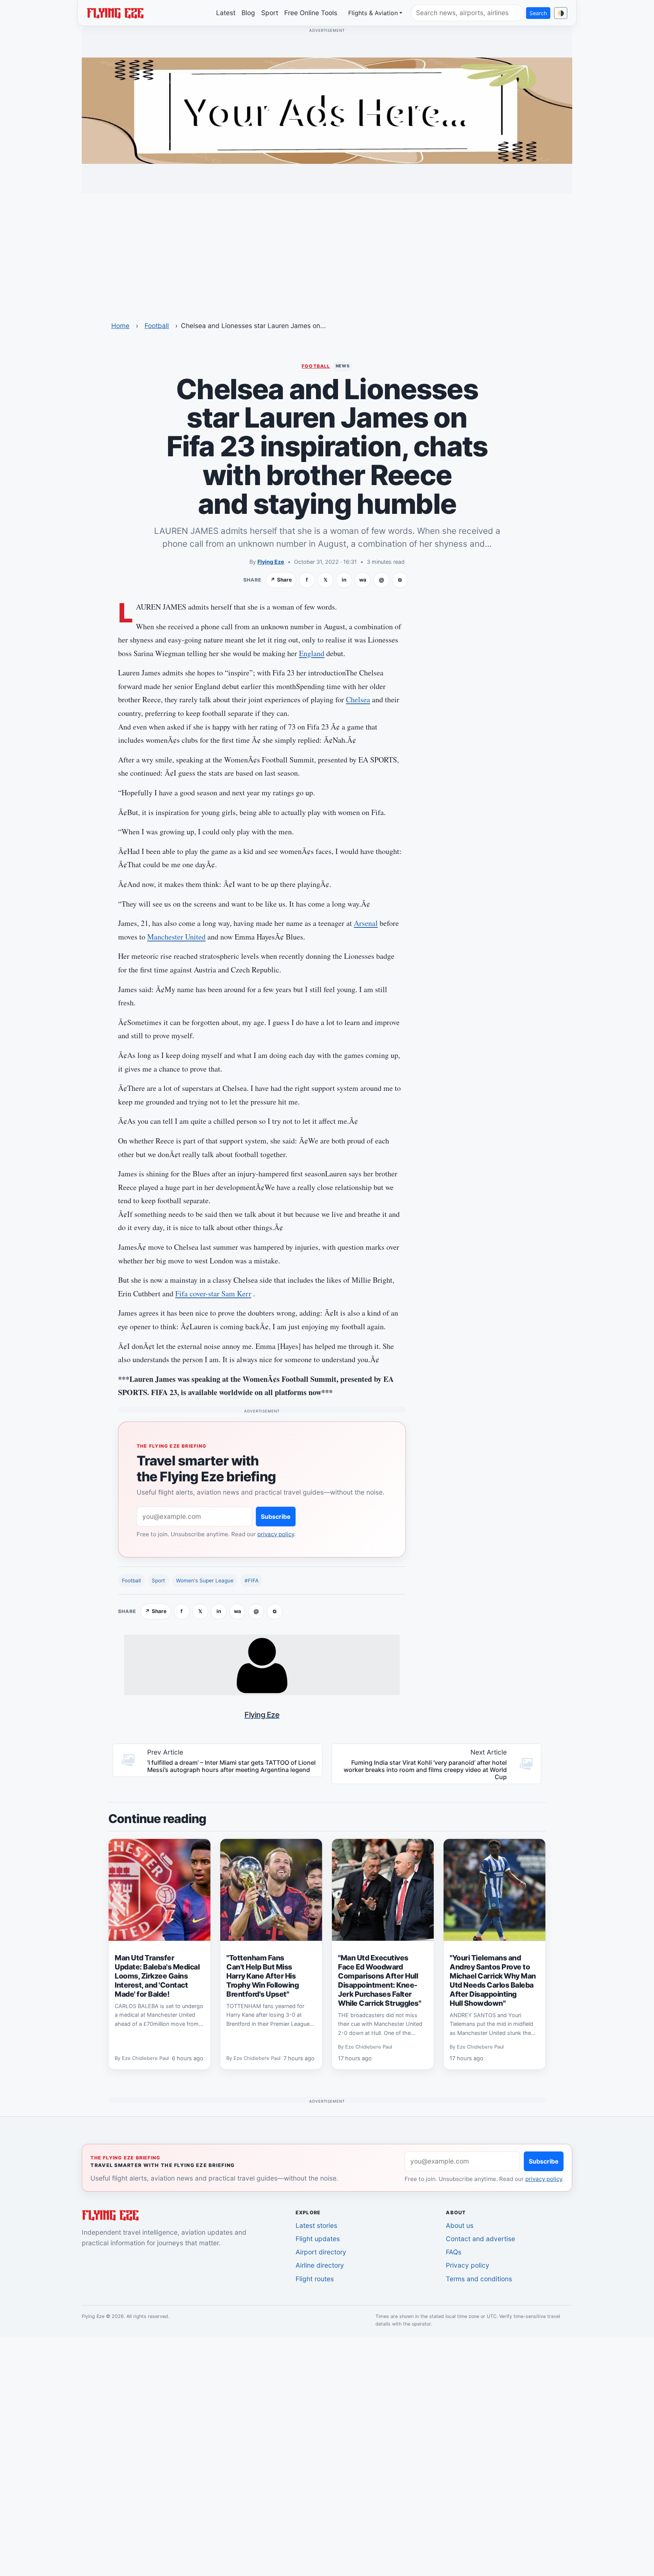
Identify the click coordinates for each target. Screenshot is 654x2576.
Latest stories (316, 2225)
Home (120, 326)
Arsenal (366, 923)
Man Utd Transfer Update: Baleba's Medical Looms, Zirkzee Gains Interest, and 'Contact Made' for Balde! (157, 1976)
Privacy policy (468, 2265)
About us (460, 2225)
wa (363, 580)
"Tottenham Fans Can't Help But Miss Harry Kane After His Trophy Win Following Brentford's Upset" (262, 1976)
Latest (226, 13)
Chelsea (358, 699)
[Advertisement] (327, 252)
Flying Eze (271, 562)
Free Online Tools (311, 13)
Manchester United (176, 937)
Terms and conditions (479, 2279)
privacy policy (276, 1534)
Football (157, 326)
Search (538, 13)
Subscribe (276, 1517)
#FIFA (251, 1580)
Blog (248, 13)
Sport (270, 13)
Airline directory (320, 2265)
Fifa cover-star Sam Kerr (213, 1293)
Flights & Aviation (373, 13)
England (312, 653)
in (344, 580)
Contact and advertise (480, 2239)
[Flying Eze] (115, 12)
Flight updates (318, 2239)
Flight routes (315, 2279)
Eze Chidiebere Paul (145, 2058)
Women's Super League (205, 1580)
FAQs (454, 2252)
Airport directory (321, 2252)
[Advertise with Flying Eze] (327, 110)
